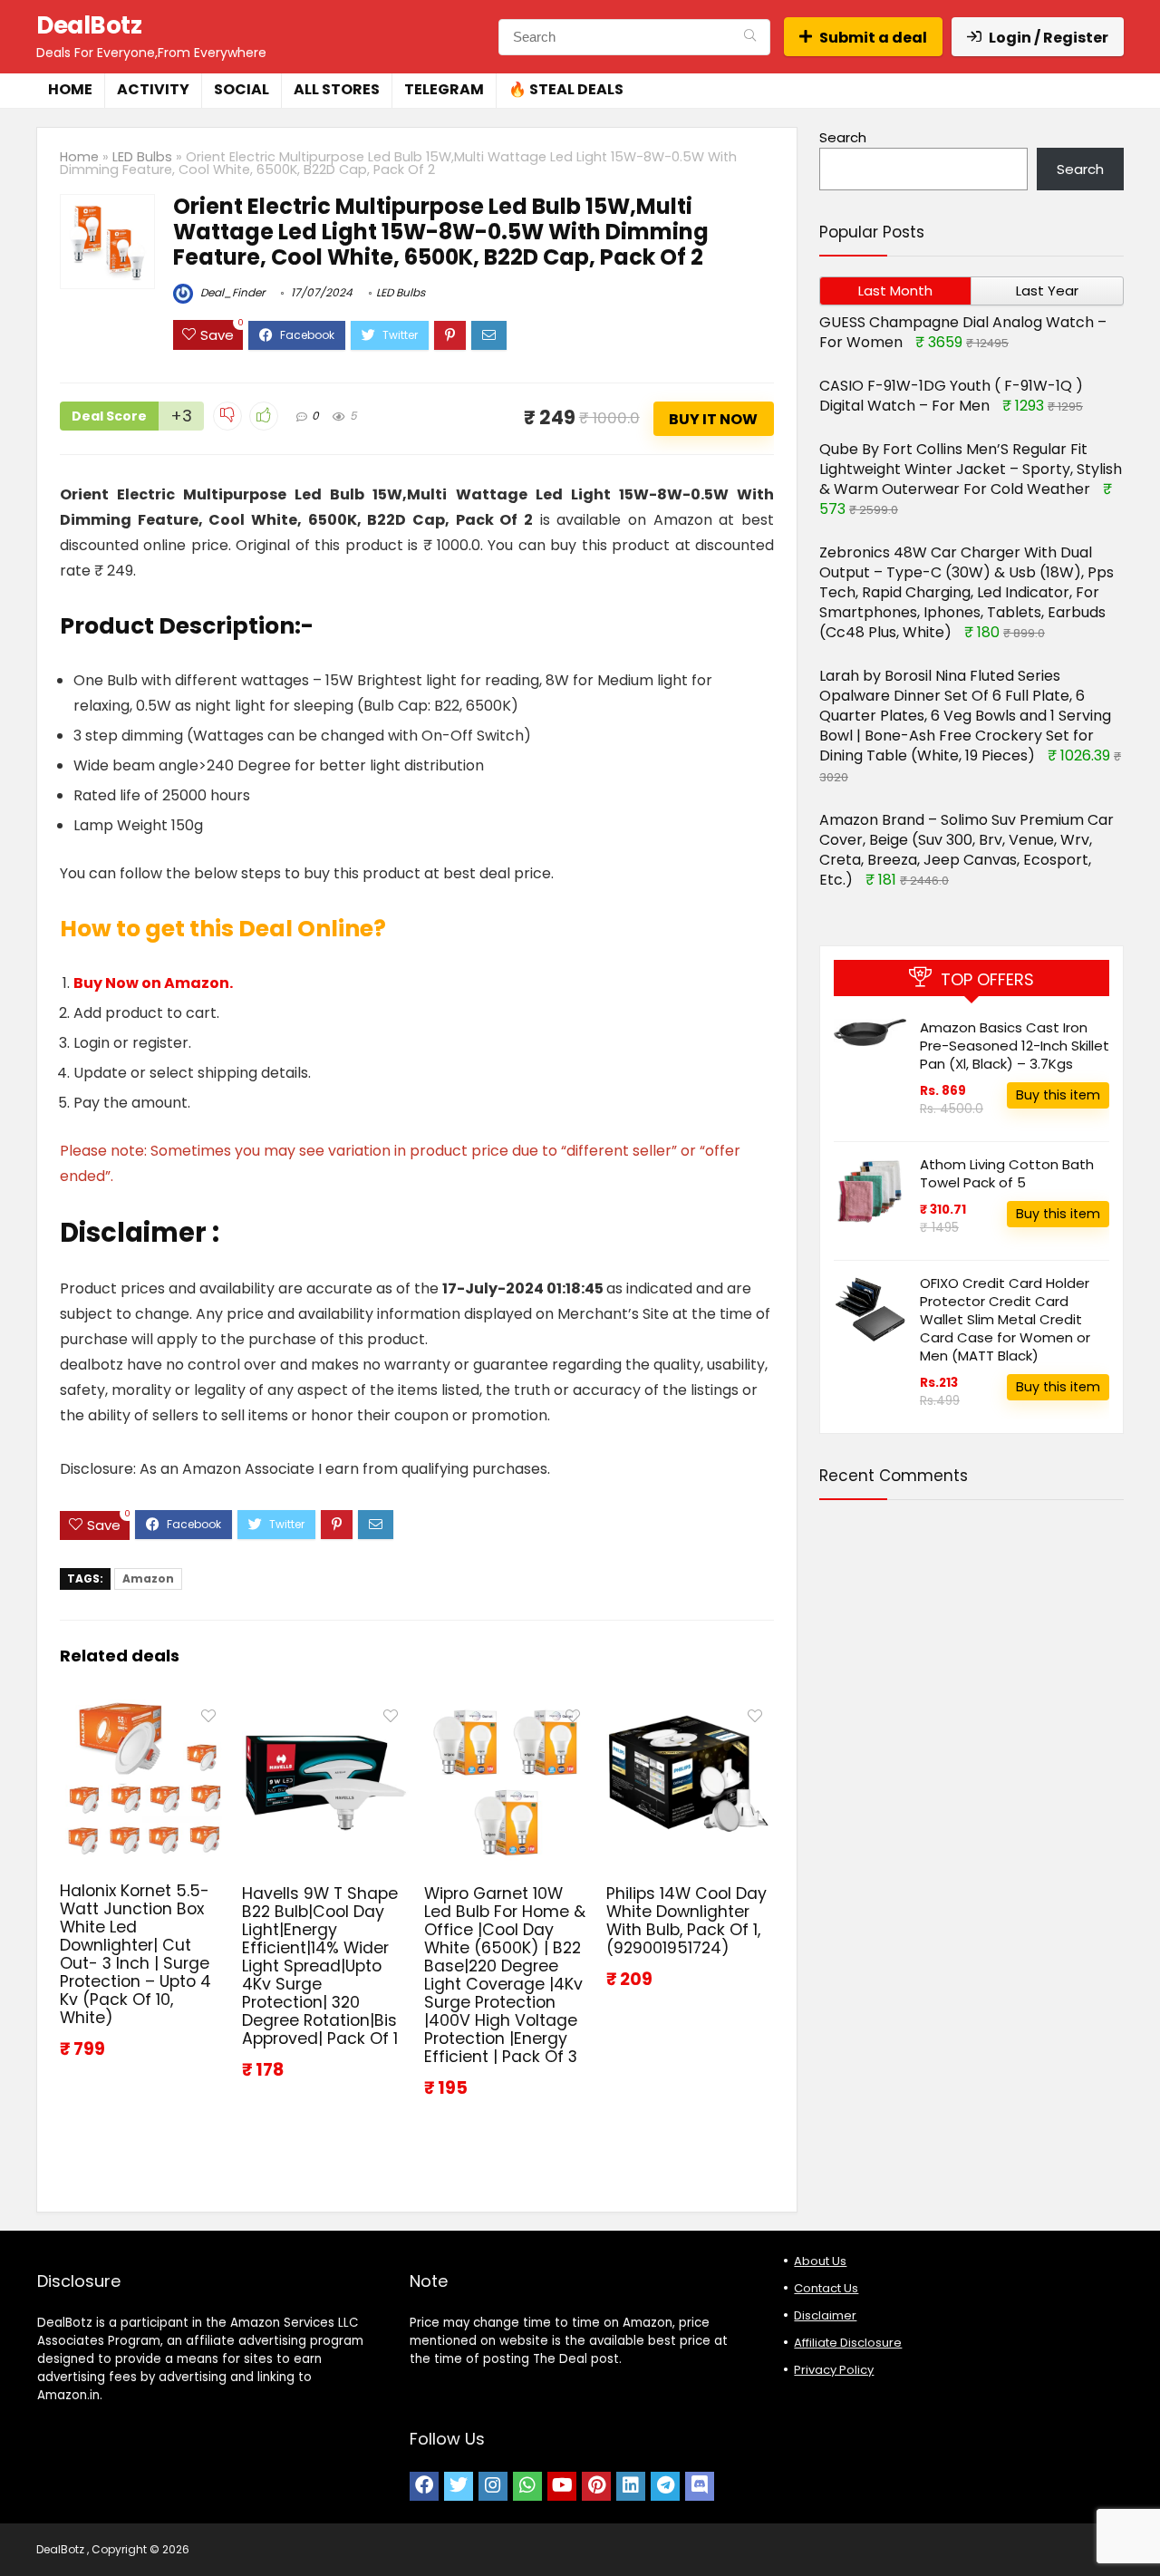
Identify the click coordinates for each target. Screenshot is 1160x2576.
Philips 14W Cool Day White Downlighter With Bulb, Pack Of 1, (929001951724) (686, 1921)
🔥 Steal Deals (566, 89)
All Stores (337, 89)
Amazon (148, 1579)
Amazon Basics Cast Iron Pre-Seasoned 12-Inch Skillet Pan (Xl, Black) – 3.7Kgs (1015, 1046)
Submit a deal (873, 38)
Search (843, 137)
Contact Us (826, 2288)
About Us (820, 2261)
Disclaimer (825, 2315)
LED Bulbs (142, 157)
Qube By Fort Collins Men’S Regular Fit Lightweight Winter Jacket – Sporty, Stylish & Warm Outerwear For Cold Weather (971, 469)
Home (70, 89)
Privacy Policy (834, 2370)
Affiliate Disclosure (848, 2343)
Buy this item (1058, 1095)
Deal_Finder (231, 292)
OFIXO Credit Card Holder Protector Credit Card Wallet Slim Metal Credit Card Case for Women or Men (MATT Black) (1005, 1319)
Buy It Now (713, 419)
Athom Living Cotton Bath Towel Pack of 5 (1007, 1173)
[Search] (750, 37)
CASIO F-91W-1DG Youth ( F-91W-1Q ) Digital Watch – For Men (951, 396)
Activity (153, 89)
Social (242, 89)
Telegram (444, 89)
